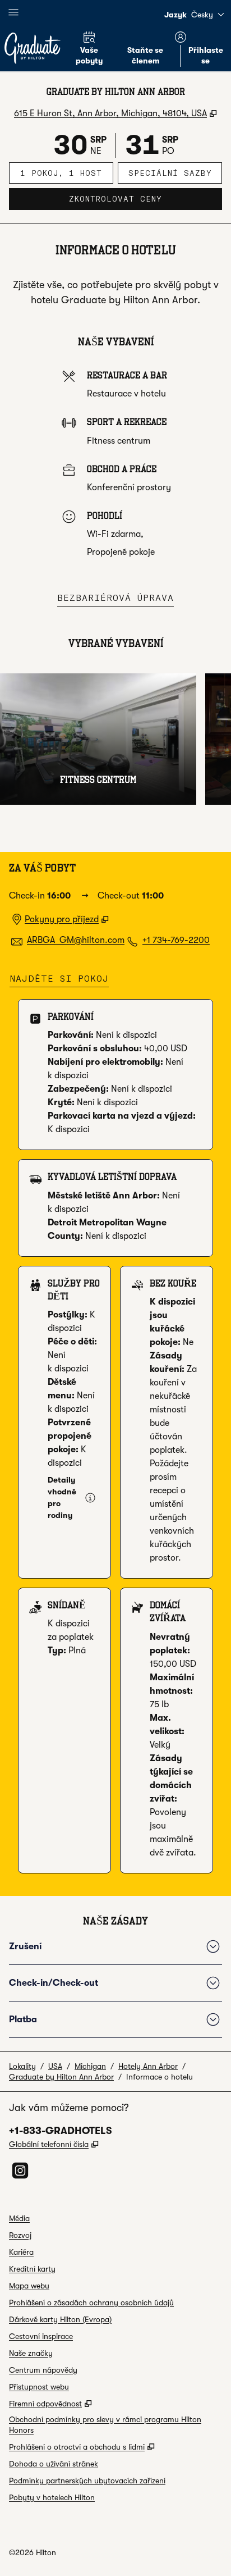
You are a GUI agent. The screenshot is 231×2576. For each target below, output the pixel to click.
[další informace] (90, 1498)
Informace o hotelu (160, 2077)
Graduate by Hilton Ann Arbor (61, 2077)
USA (55, 2066)
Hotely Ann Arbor (148, 2066)
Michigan (90, 2066)
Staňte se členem (145, 55)
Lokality (22, 2066)
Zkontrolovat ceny (145, 199)
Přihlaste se (206, 55)
